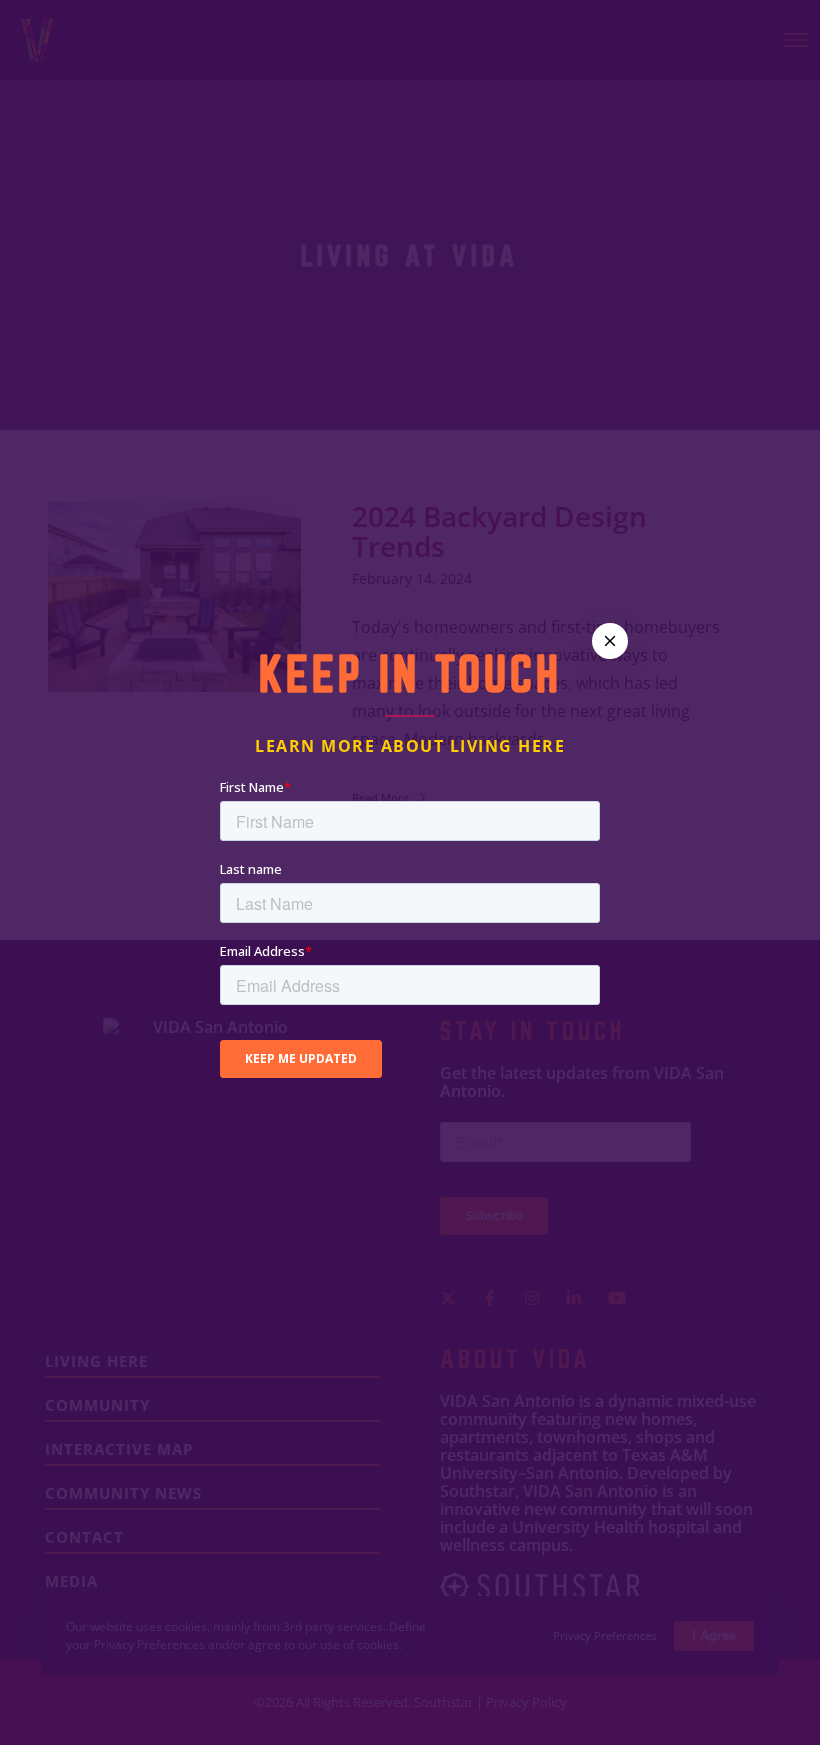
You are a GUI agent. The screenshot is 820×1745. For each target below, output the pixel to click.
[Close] (610, 641)
